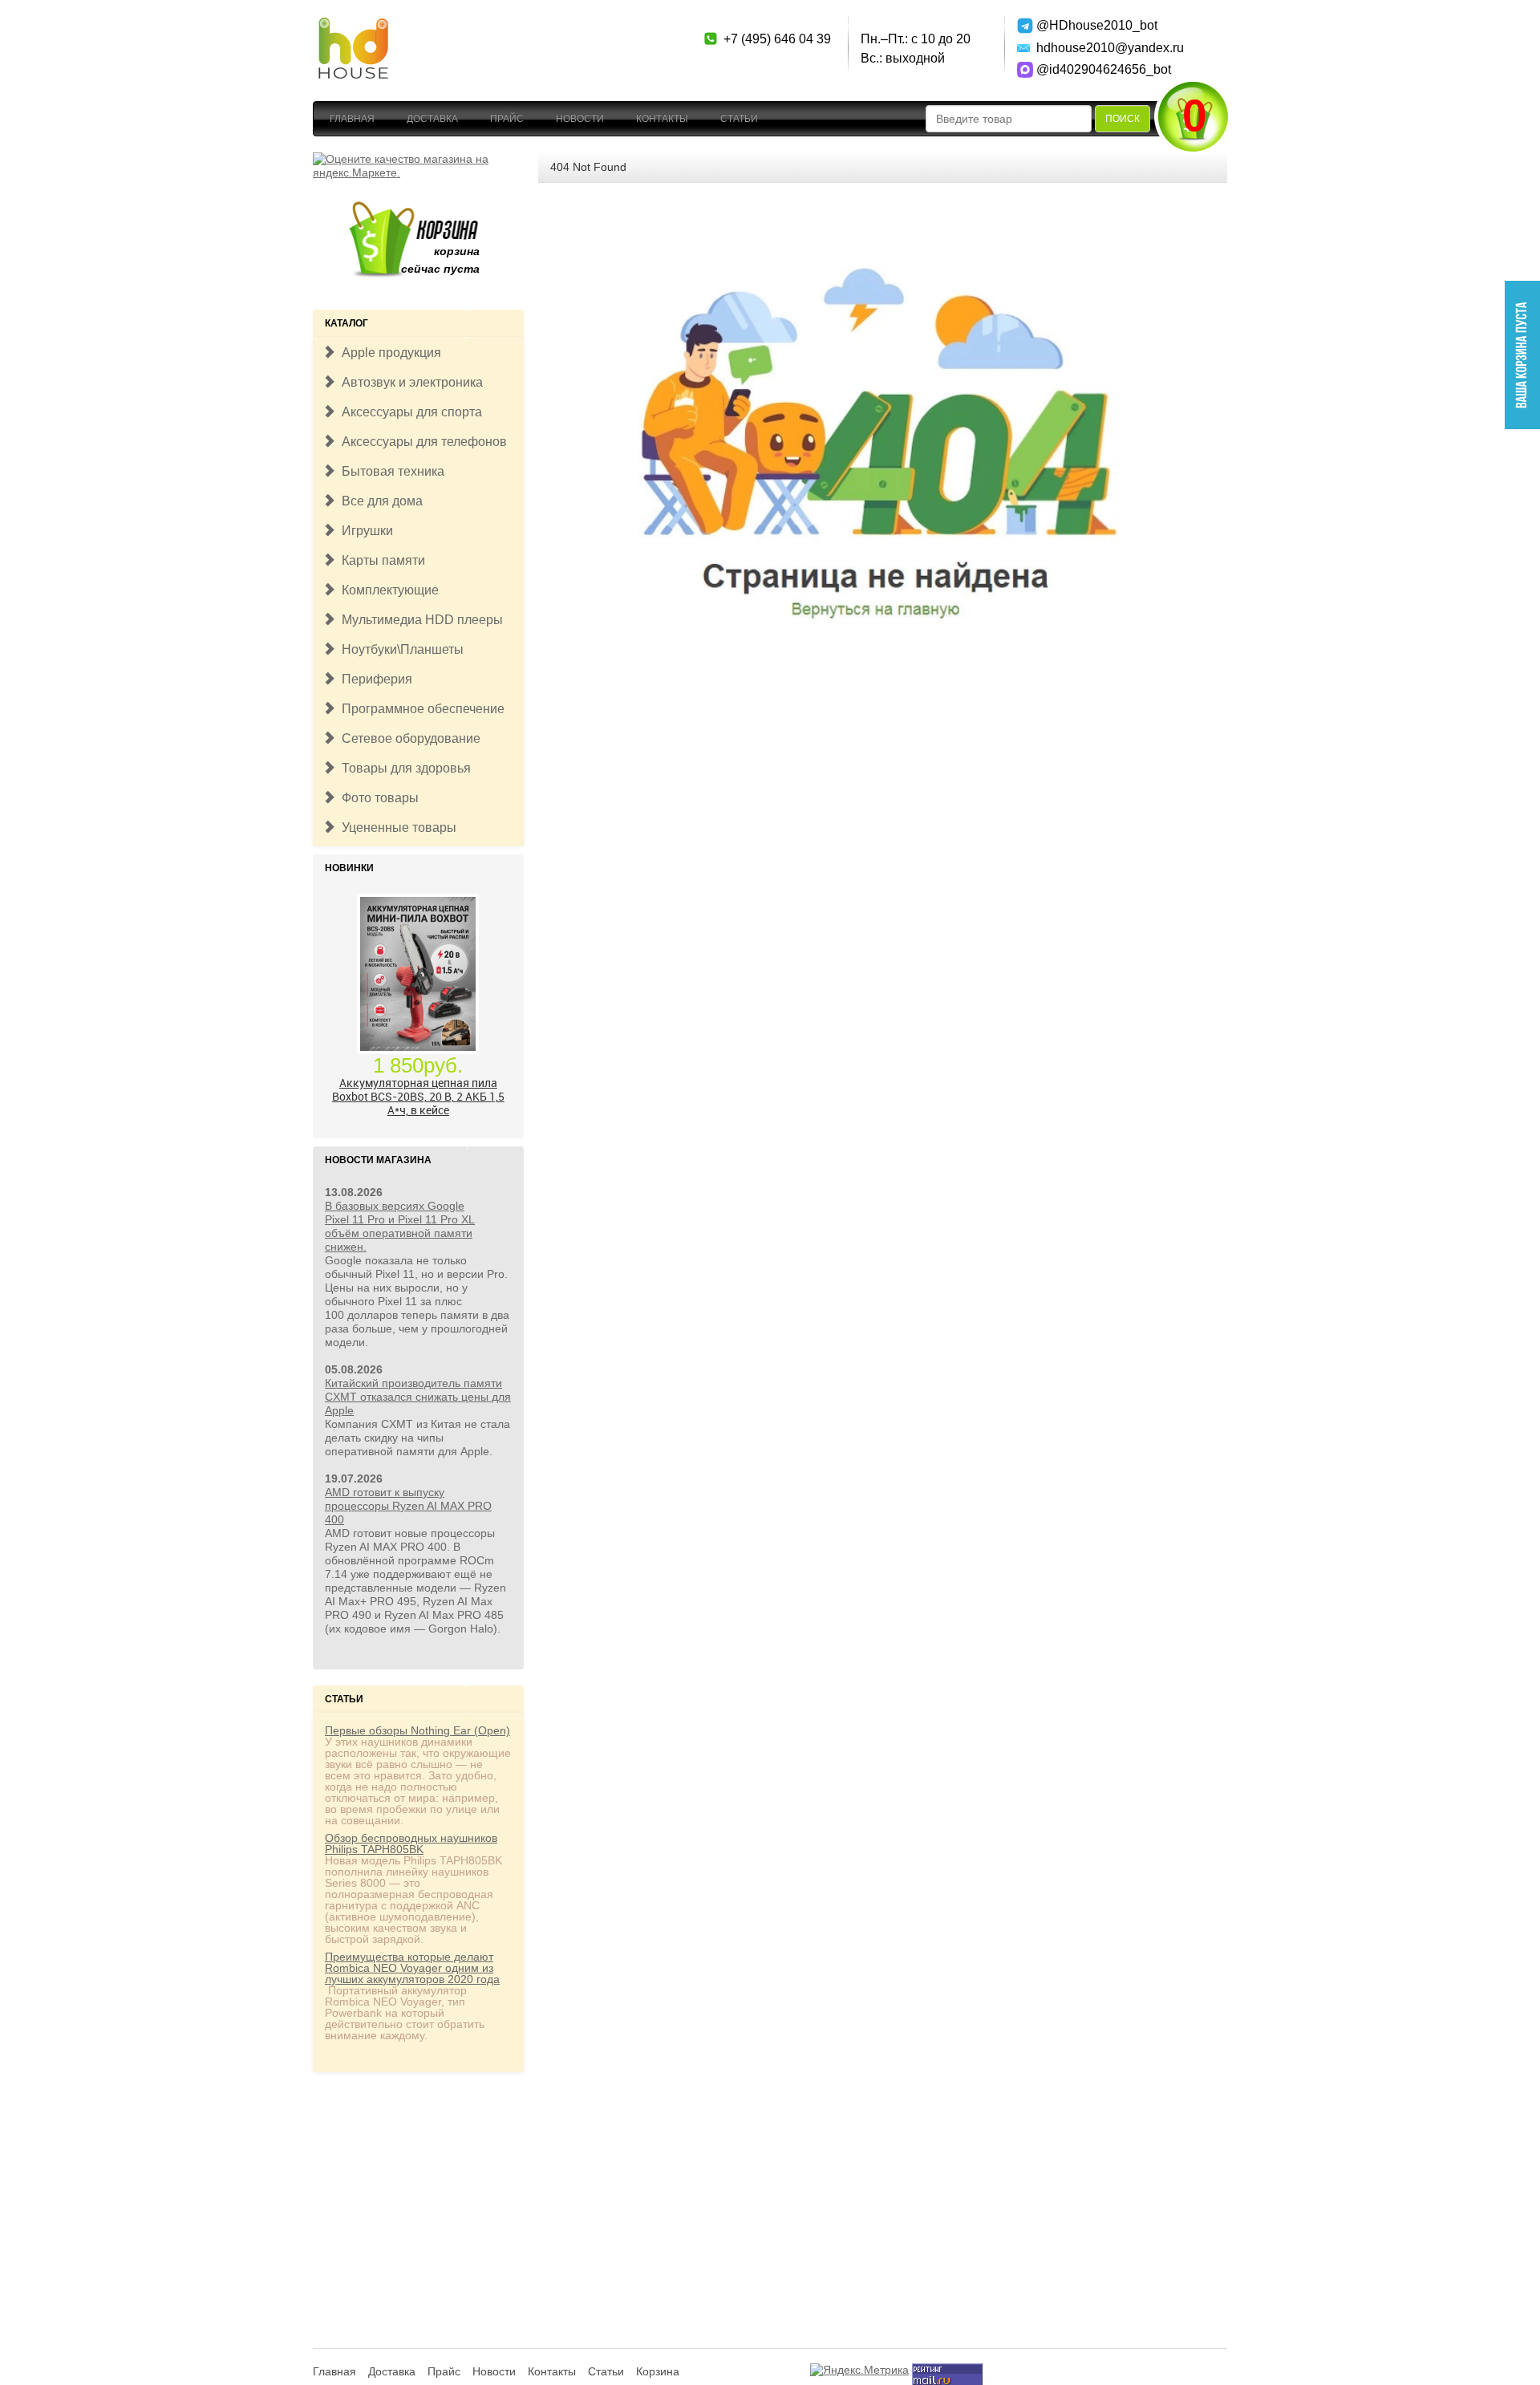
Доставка (432, 119)
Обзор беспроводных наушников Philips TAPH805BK (411, 1844)
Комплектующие (387, 590)
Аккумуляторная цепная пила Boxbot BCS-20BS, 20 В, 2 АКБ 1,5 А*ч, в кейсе (418, 1096)
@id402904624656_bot (1093, 69)
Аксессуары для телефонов (421, 442)
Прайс (507, 119)
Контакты (662, 119)
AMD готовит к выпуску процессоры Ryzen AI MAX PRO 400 (408, 1506)
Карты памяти (380, 560)
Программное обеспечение (420, 709)
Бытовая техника (390, 471)
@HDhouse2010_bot (1093, 25)
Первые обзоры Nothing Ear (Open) (417, 1730)
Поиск (1123, 119)
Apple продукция (388, 353)
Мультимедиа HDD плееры (419, 620)
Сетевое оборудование (408, 738)
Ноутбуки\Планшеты (399, 649)
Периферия (374, 679)
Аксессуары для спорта (409, 412)
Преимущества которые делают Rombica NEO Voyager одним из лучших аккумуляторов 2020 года (412, 1968)
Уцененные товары (396, 827)
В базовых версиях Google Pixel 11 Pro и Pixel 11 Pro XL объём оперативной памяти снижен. (400, 1226)
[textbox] (1009, 119)
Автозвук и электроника (409, 382)
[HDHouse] (353, 25)
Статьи (739, 119)
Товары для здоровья (403, 768)
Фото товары (377, 798)
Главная (352, 119)
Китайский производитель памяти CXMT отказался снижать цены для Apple (418, 1397)
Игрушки (364, 531)
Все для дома (379, 501)
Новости (580, 119)
